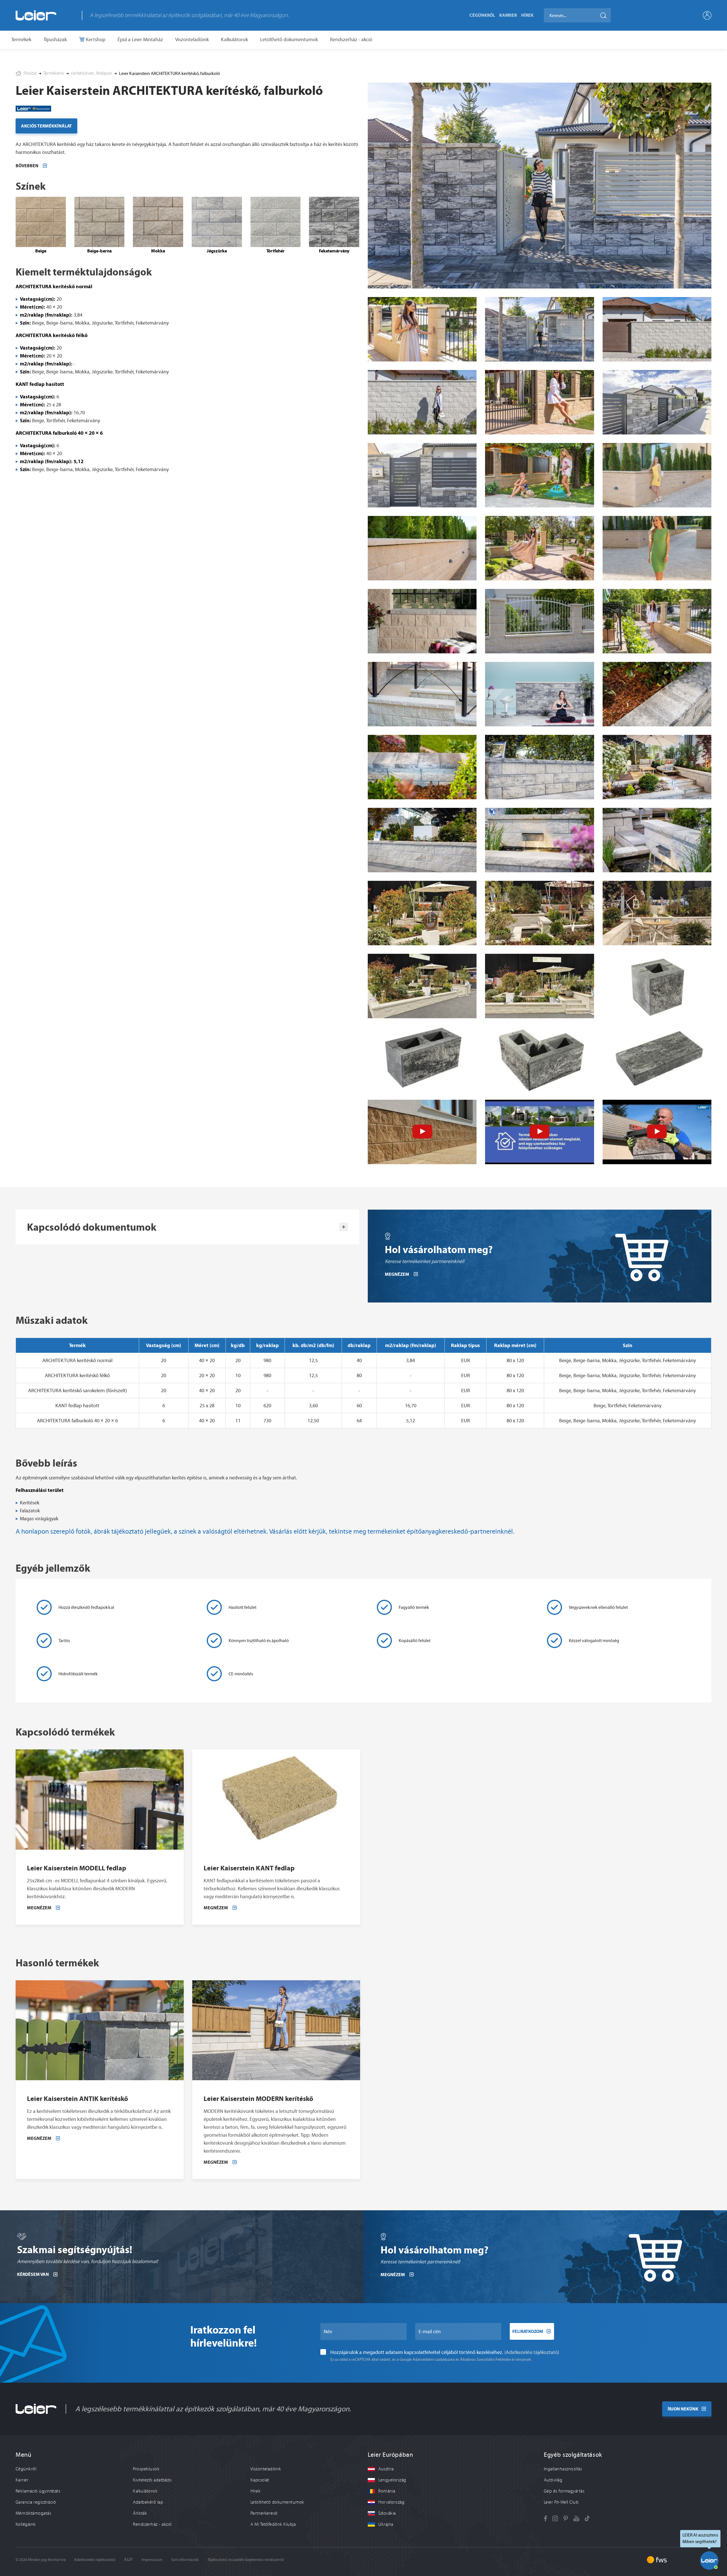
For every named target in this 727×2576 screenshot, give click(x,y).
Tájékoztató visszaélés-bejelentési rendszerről (246, 2560)
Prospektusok (146, 2469)
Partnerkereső (264, 2513)
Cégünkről (482, 15)
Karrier (508, 15)
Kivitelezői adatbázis (152, 2480)
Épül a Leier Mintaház (140, 39)
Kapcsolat (260, 2480)
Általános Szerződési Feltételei (485, 2359)
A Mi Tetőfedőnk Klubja (273, 2524)
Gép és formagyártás (564, 2491)
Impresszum (152, 2560)
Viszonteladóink (192, 39)
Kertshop (95, 39)
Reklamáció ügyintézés (38, 2491)
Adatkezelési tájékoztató (95, 2560)
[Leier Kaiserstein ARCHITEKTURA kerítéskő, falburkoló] (540, 186)
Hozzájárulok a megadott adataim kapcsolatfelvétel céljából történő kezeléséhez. (445, 2352)
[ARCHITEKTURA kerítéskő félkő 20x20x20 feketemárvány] (657, 986)
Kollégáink (26, 2524)
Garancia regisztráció (36, 2502)
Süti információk (185, 2560)
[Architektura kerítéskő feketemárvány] (539, 329)
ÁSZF (129, 2560)
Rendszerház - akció (351, 39)
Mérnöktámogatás (33, 2513)
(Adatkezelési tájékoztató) (532, 2352)
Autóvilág (553, 2480)
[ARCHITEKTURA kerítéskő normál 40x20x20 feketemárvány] (422, 1059)
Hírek (527, 15)
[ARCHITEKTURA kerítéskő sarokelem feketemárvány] (539, 1059)
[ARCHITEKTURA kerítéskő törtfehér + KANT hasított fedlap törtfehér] (422, 840)
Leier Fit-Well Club (561, 2502)
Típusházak (55, 39)
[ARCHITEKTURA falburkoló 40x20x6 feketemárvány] (657, 1059)
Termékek (21, 39)
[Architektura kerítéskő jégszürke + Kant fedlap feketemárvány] (657, 694)
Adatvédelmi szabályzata (434, 2359)
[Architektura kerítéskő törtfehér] (539, 621)
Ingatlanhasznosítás (563, 2469)
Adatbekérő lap (148, 2502)
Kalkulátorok (234, 39)
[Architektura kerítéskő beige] (422, 329)
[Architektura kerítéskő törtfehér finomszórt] (657, 329)
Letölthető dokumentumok (289, 39)
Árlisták (140, 2513)
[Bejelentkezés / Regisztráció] (707, 15)
